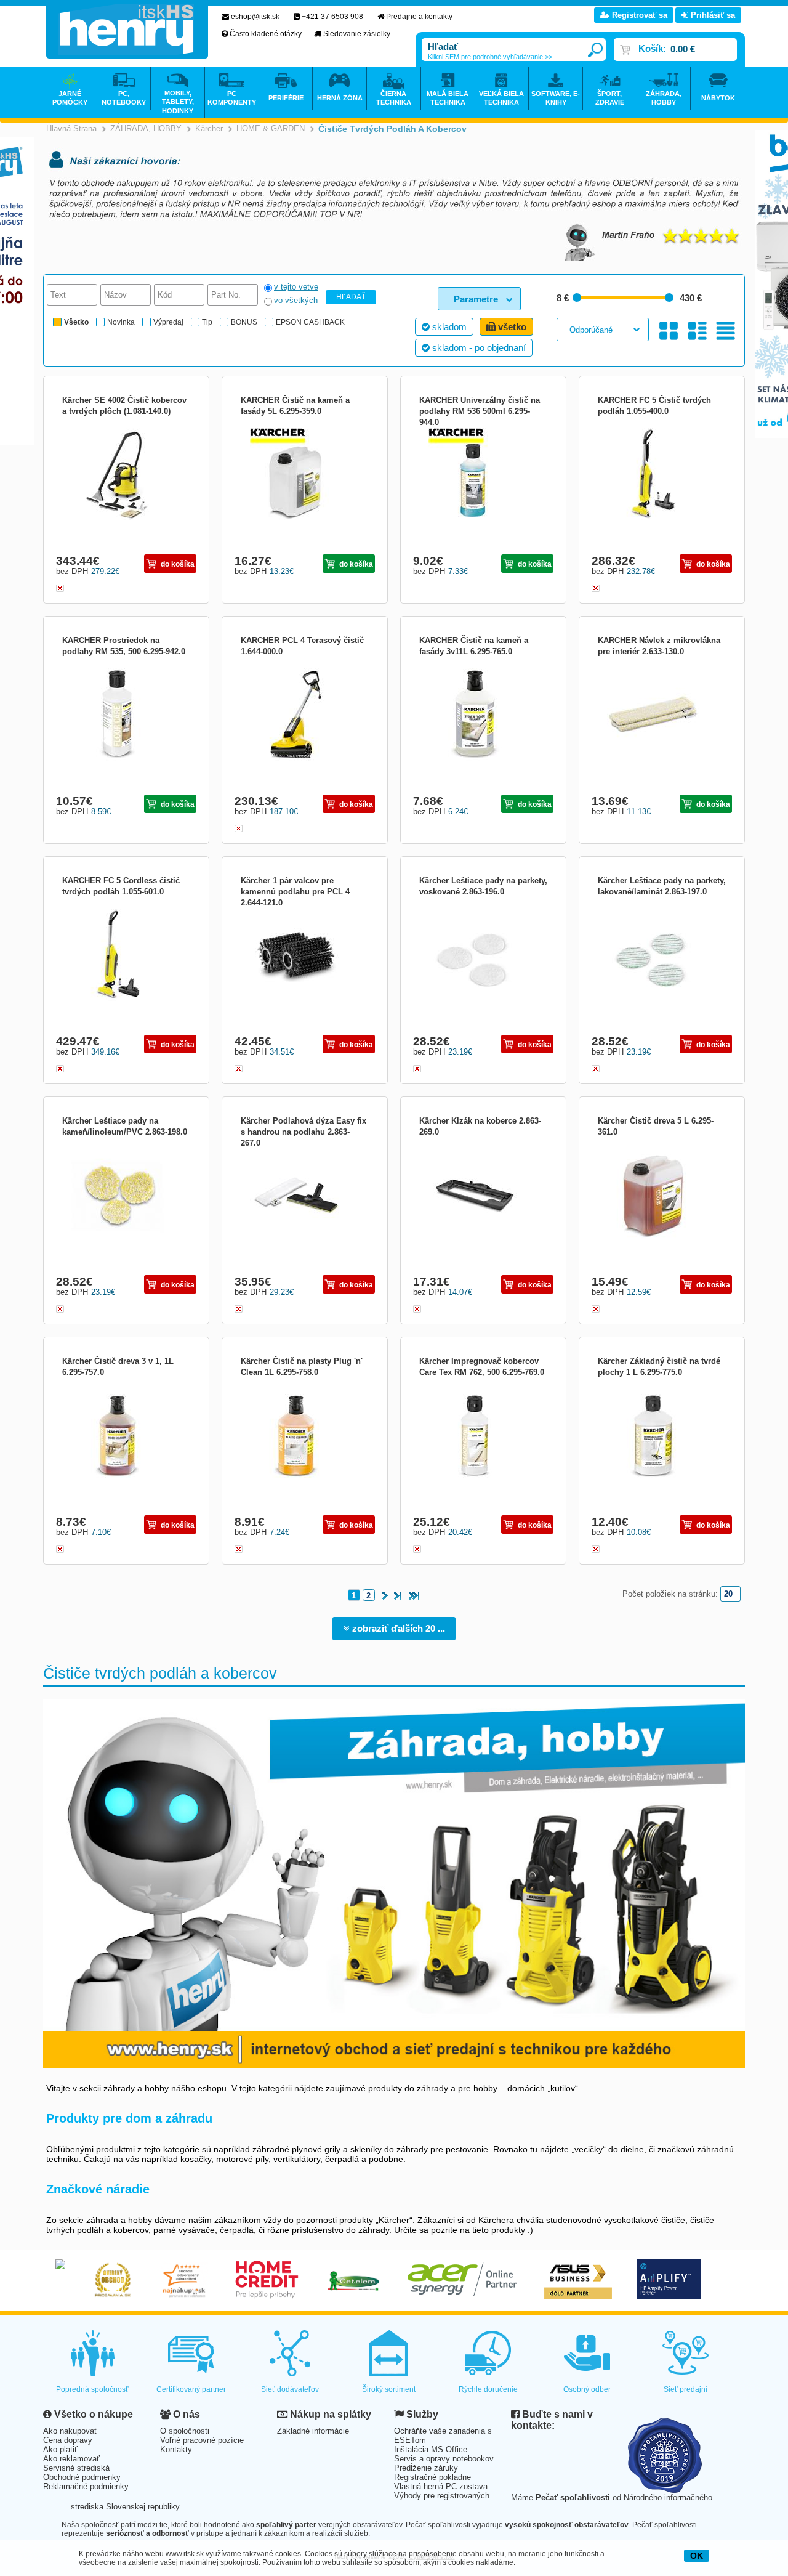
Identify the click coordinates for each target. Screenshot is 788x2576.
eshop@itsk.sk (255, 17)
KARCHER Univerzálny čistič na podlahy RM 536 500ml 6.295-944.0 (480, 411)
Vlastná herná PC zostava (441, 2486)
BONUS (244, 322)
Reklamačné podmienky (86, 2486)
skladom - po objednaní (478, 348)
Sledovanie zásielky (357, 34)
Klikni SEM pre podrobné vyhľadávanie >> (490, 57)
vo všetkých (297, 300)
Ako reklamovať (71, 2459)
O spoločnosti (185, 2431)
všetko (511, 327)
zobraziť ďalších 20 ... (397, 1628)
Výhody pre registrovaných (442, 2496)
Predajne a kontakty (419, 17)
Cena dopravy (68, 2440)
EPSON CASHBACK (310, 322)
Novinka (121, 322)
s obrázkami (697, 330)
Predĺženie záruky (426, 2468)
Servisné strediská (76, 2468)
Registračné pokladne (432, 2477)
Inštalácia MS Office (431, 2449)
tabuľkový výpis (726, 330)
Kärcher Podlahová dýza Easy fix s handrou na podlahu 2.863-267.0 (304, 1132)
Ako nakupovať (70, 2431)
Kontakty (176, 2449)
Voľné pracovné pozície (202, 2440)
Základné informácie (313, 2431)
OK (697, 2556)
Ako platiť (60, 2449)
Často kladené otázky (266, 34)
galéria (669, 330)
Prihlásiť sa (712, 15)
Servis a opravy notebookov (444, 2459)
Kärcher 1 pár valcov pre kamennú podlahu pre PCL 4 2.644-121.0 (295, 892)
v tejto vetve (296, 287)
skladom (448, 327)
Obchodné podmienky (82, 2477)
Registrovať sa (638, 15)
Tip (207, 322)
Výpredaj (168, 322)
